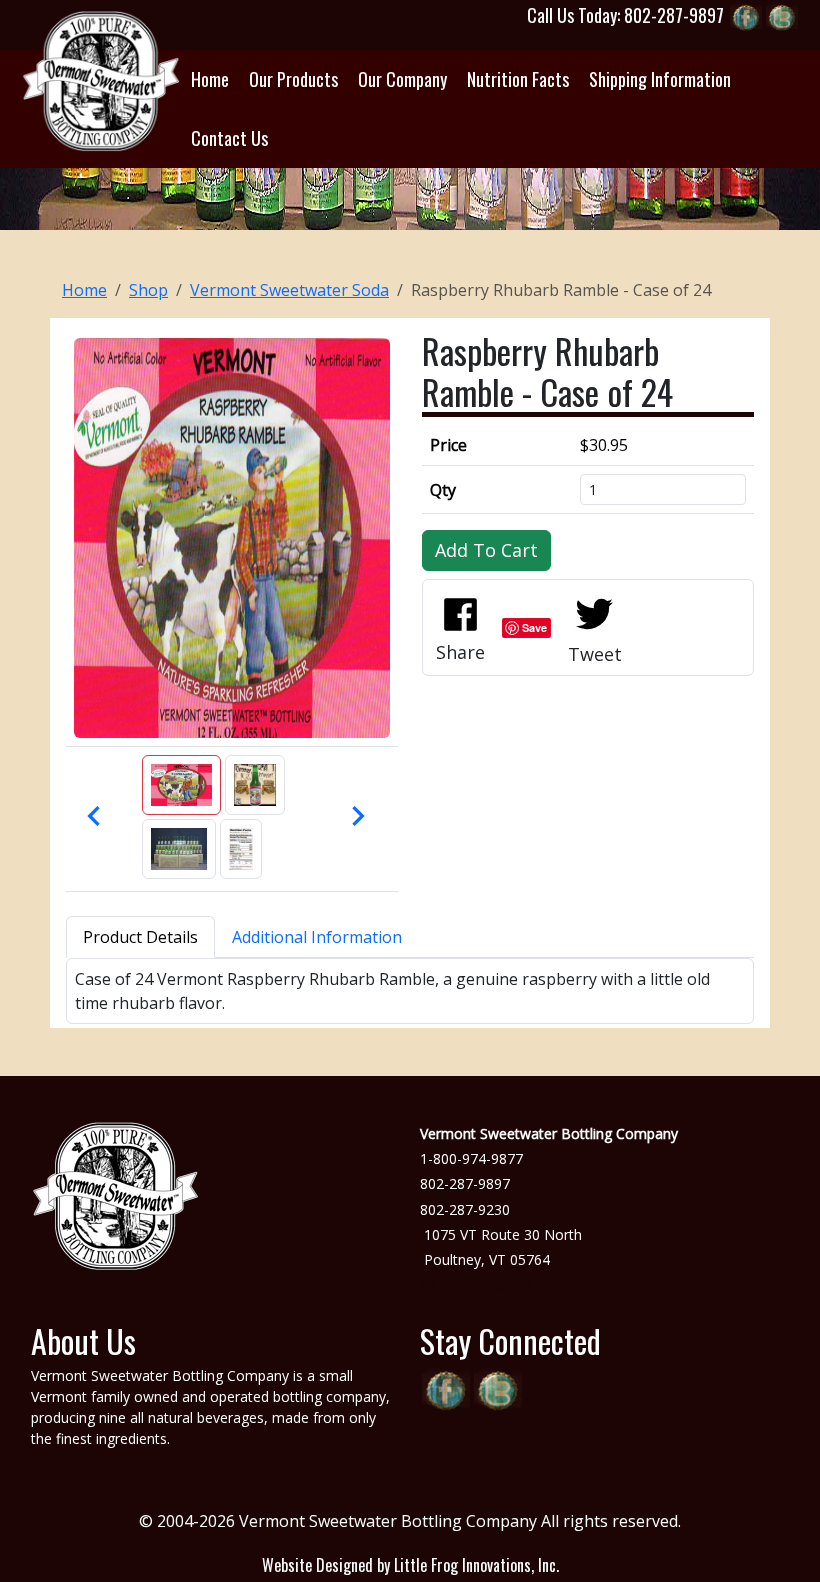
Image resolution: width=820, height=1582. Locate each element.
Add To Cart (486, 550)
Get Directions (486, 1284)
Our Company (402, 79)
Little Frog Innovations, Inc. (476, 1565)
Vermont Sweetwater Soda (289, 290)
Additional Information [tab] (317, 937)
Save (534, 627)
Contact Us (229, 138)
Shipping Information (660, 79)
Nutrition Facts (518, 79)
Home (84, 290)
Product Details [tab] (140, 937)
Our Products (293, 79)
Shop (148, 290)
